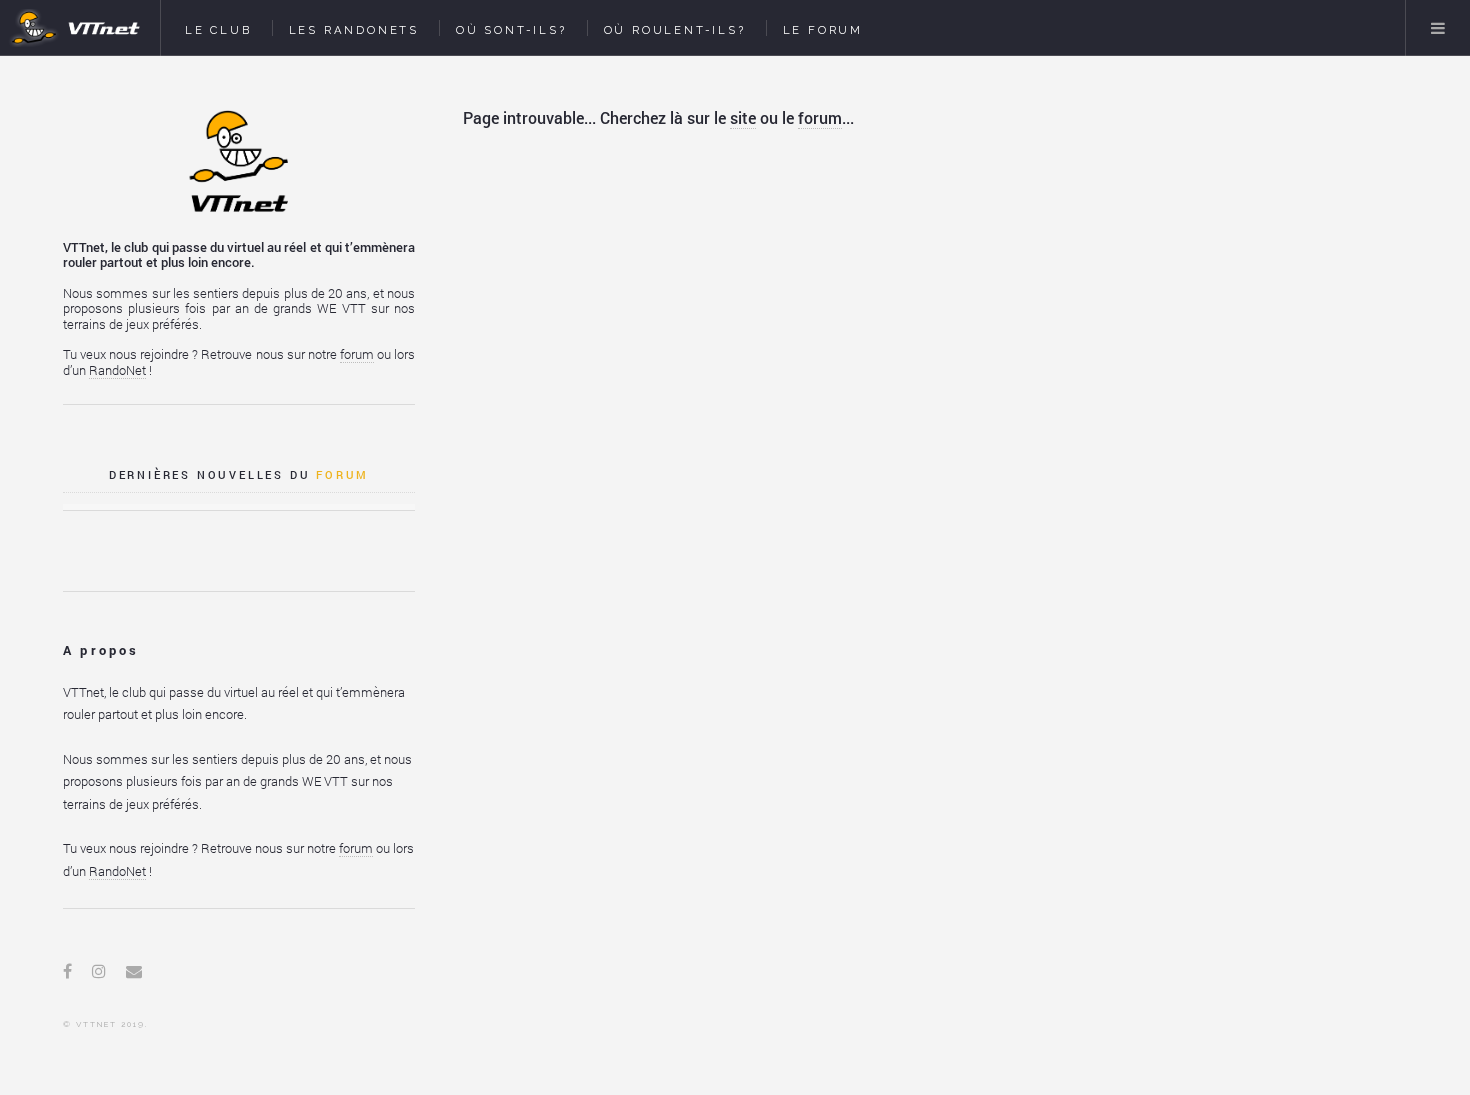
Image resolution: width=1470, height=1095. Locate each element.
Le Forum (823, 30)
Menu (1438, 28)
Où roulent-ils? (675, 30)
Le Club (218, 30)
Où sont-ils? (511, 30)
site (743, 117)
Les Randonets (354, 30)
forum (820, 117)
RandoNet (117, 370)
